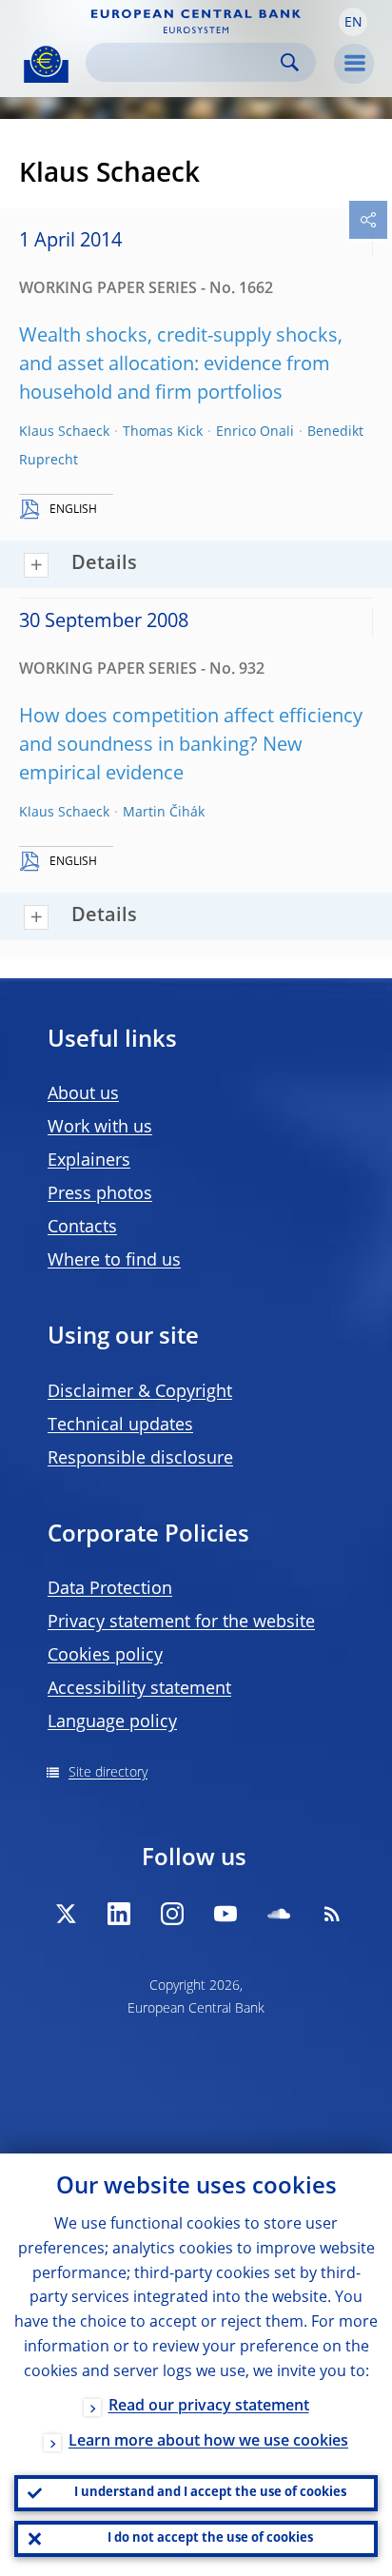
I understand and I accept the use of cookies (210, 2493)
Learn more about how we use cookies (208, 2442)
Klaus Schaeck (64, 432)
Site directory (108, 1773)
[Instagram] (172, 1914)
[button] (353, 22)
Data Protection (110, 1589)
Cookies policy (105, 1656)
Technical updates (120, 1426)
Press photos (100, 1194)
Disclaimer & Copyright (140, 1392)
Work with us (100, 1128)
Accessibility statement (139, 1689)
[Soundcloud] (279, 1914)
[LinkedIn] (119, 1914)
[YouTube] (225, 1914)
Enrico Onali (255, 432)
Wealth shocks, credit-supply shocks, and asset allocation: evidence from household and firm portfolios (181, 365)
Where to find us (114, 1261)
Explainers (89, 1161)
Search (290, 62)
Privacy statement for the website (181, 1622)
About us (83, 1094)
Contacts (82, 1228)
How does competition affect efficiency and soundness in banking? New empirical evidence (191, 746)
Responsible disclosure (140, 1459)
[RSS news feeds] (332, 1914)
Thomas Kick (163, 432)
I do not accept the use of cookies (210, 2538)
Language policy (112, 1722)
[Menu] (354, 64)
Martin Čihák (164, 813)
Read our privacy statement (209, 2407)
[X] (66, 1914)
